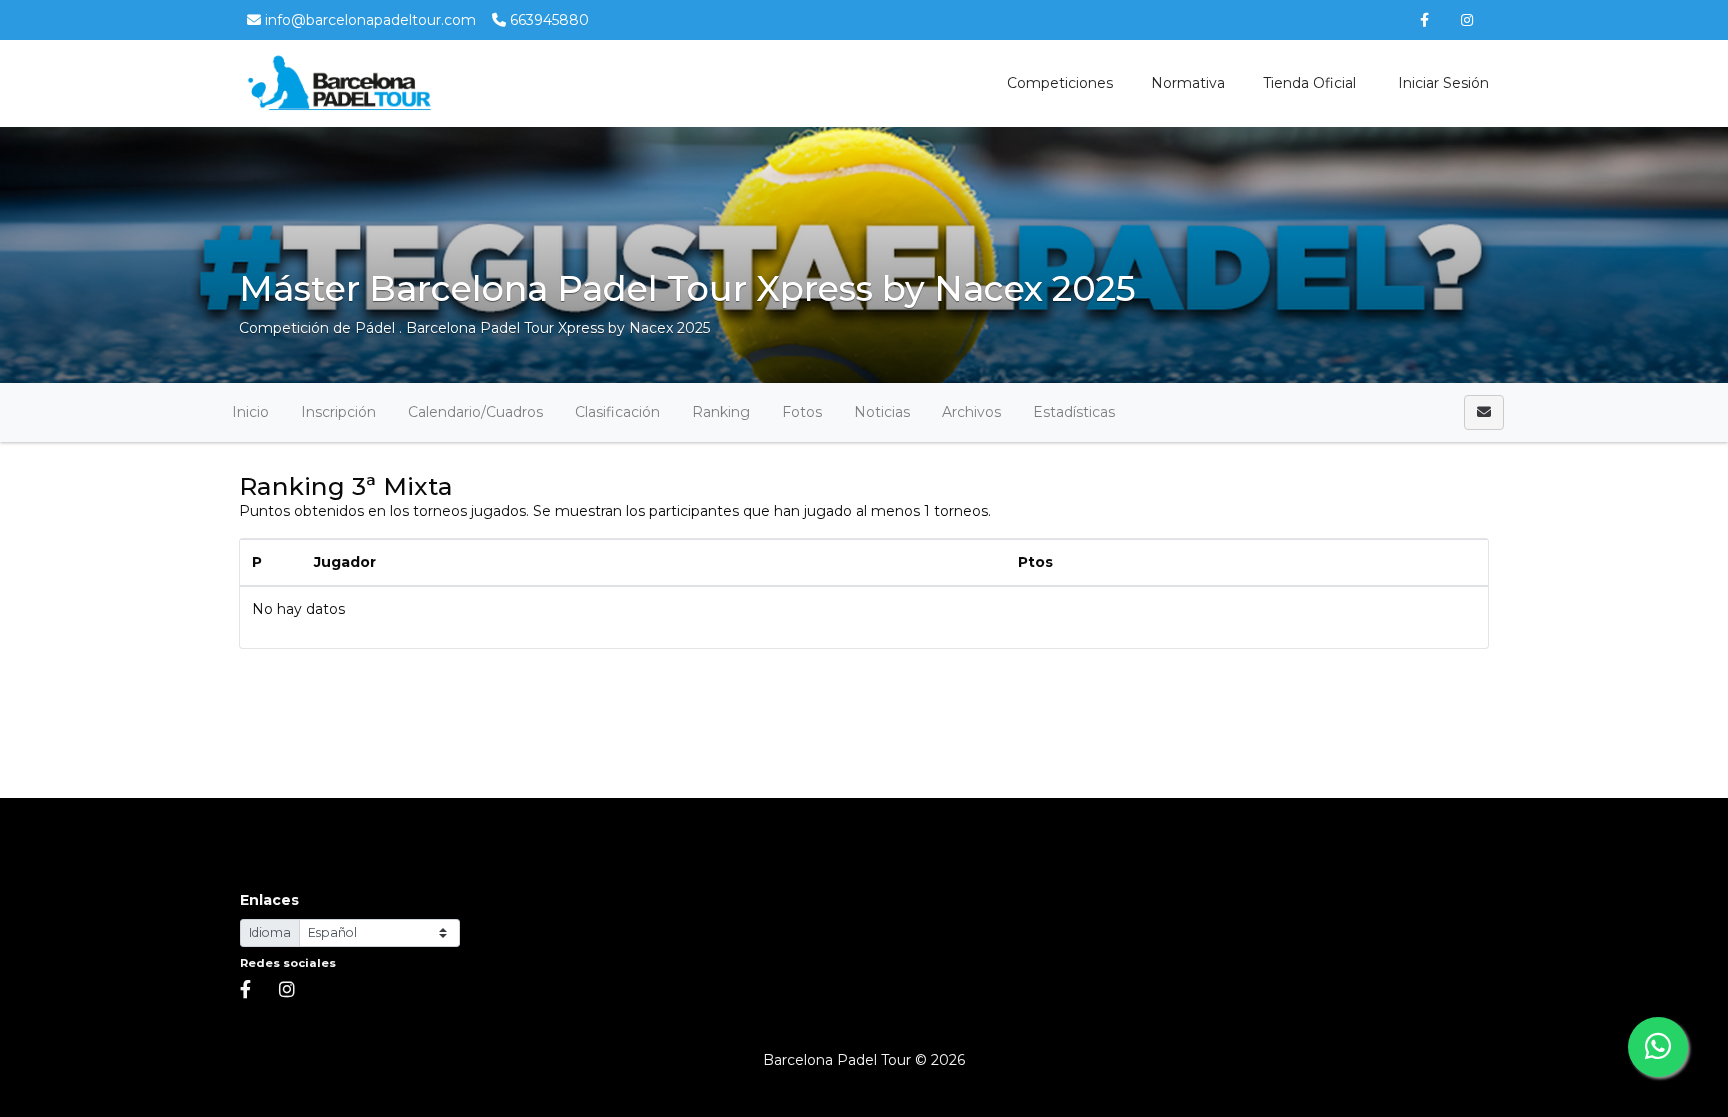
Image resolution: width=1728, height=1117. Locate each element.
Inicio (250, 412)
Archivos (971, 412)
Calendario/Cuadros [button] (475, 412)
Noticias (882, 412)
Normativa (1188, 83)
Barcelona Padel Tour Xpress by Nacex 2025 (558, 328)
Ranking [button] (721, 412)
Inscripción (338, 412)
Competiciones (1060, 83)
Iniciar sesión (1441, 83)
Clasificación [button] (617, 412)
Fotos (802, 412)
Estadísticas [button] (1074, 412)
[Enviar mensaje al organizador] (1484, 412)
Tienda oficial (1309, 83)
